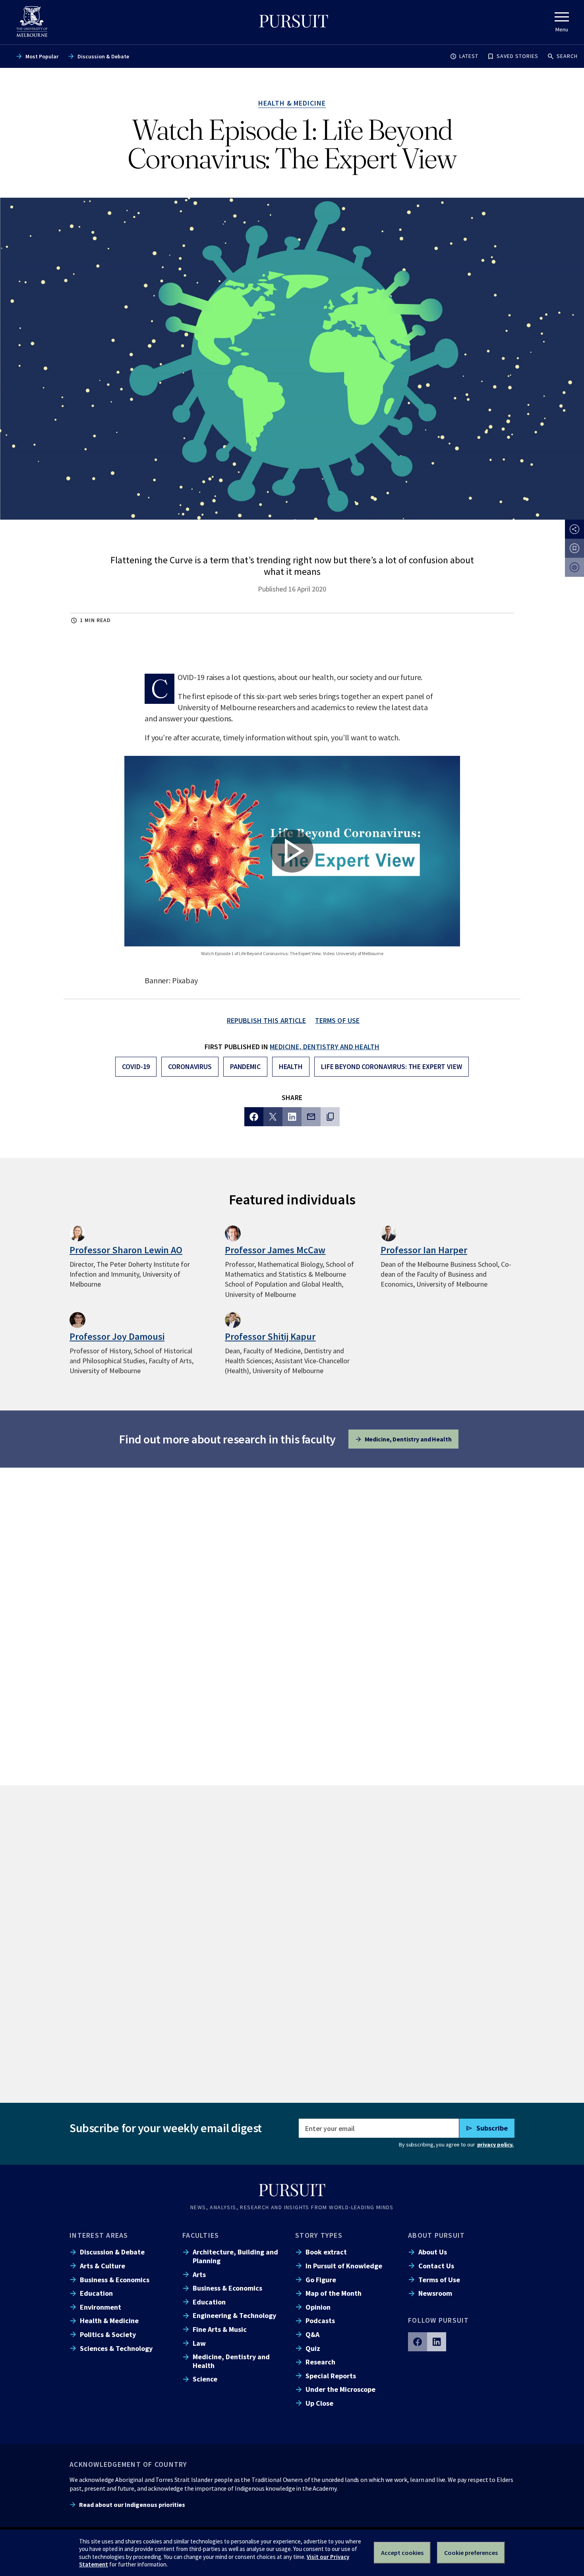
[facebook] (418, 2342)
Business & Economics (115, 2280)
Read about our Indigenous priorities (132, 2505)
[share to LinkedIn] (292, 1117)
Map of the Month (334, 2293)
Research (320, 2362)
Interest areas (99, 2235)
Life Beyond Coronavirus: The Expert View (392, 1066)
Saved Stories (517, 56)
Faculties (201, 2235)
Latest (469, 56)
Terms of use (337, 1020)
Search (567, 56)
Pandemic (245, 1066)
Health (291, 1066)
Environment (101, 2307)
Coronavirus (190, 1066)
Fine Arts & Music (220, 2329)
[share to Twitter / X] (273, 1117)
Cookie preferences (471, 2553)
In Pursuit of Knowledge (344, 2266)
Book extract (326, 2252)
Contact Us (436, 2266)
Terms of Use (439, 2280)
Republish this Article (267, 1020)
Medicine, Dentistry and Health (325, 1047)
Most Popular (42, 56)
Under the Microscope (340, 2389)
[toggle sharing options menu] (574, 529)
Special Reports (331, 2376)
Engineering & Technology (234, 2315)
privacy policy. (495, 2144)
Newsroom (435, 2293)
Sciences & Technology (116, 2348)
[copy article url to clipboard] (330, 1117)
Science (205, 2379)
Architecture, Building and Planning (235, 2256)
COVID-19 (136, 1066)
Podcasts (320, 2321)
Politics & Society (108, 2334)
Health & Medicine (109, 2321)
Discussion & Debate (103, 56)
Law (199, 2343)
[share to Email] (311, 1117)
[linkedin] (437, 2342)
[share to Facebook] (254, 1117)
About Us (433, 2252)
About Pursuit (436, 2235)
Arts (199, 2274)
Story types (319, 2235)
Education (96, 2293)
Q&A (312, 2334)
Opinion (318, 2307)
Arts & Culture (102, 2266)
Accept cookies (402, 2553)
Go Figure (321, 2280)
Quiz (313, 2348)
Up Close (319, 2403)
